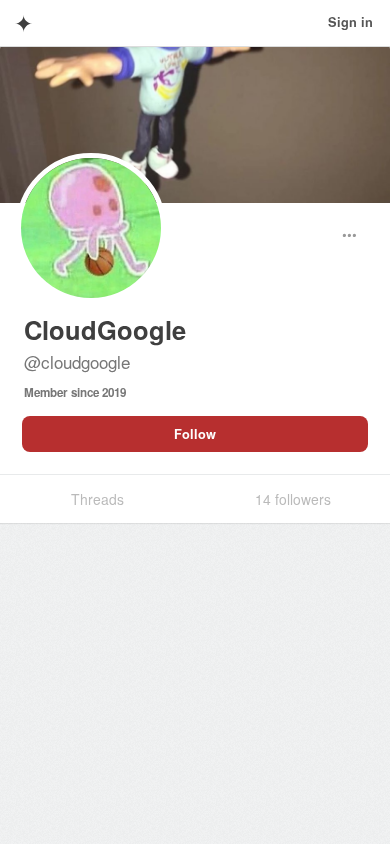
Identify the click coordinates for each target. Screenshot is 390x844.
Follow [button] (195, 434)
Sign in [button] (350, 22)
